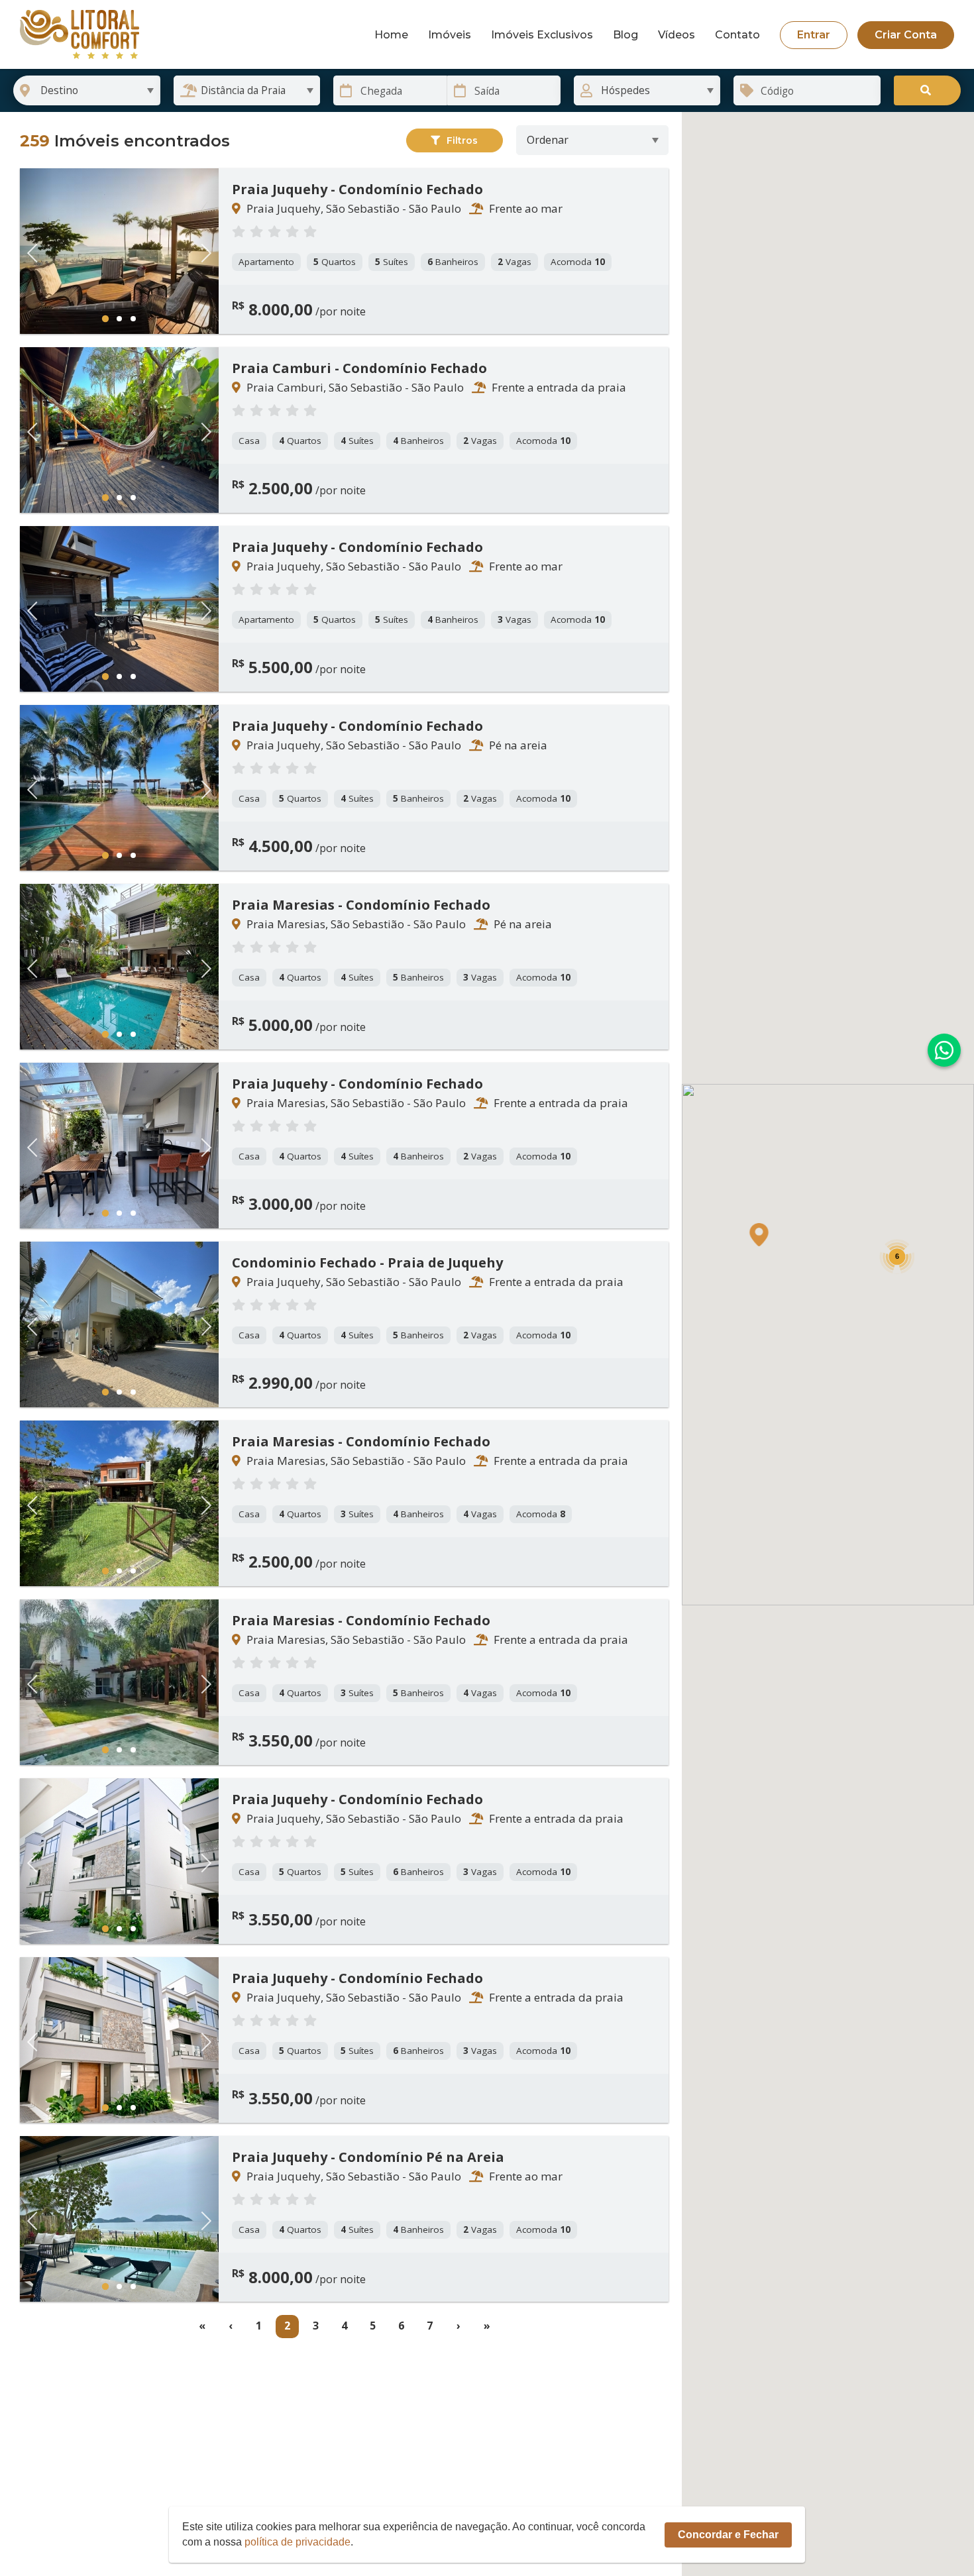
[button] (759, 1235)
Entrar (814, 35)
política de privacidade (298, 2542)
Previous (36, 251)
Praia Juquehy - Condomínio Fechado (357, 189)
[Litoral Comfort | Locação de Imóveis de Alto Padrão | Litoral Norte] (80, 34)
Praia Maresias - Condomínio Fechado (361, 905)
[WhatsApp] (944, 1050)
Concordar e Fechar (728, 2535)
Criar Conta (906, 35)
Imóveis (450, 35)
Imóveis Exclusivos (542, 35)
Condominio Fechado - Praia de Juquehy (367, 1263)
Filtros (462, 140)
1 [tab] (105, 318)
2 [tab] (120, 319)
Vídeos (676, 35)
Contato (737, 35)
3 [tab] (134, 319)
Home (391, 35)
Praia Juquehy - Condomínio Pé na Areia (368, 2157)
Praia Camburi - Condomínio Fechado (359, 368)
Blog (625, 35)
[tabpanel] (119, 251)
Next (202, 251)
